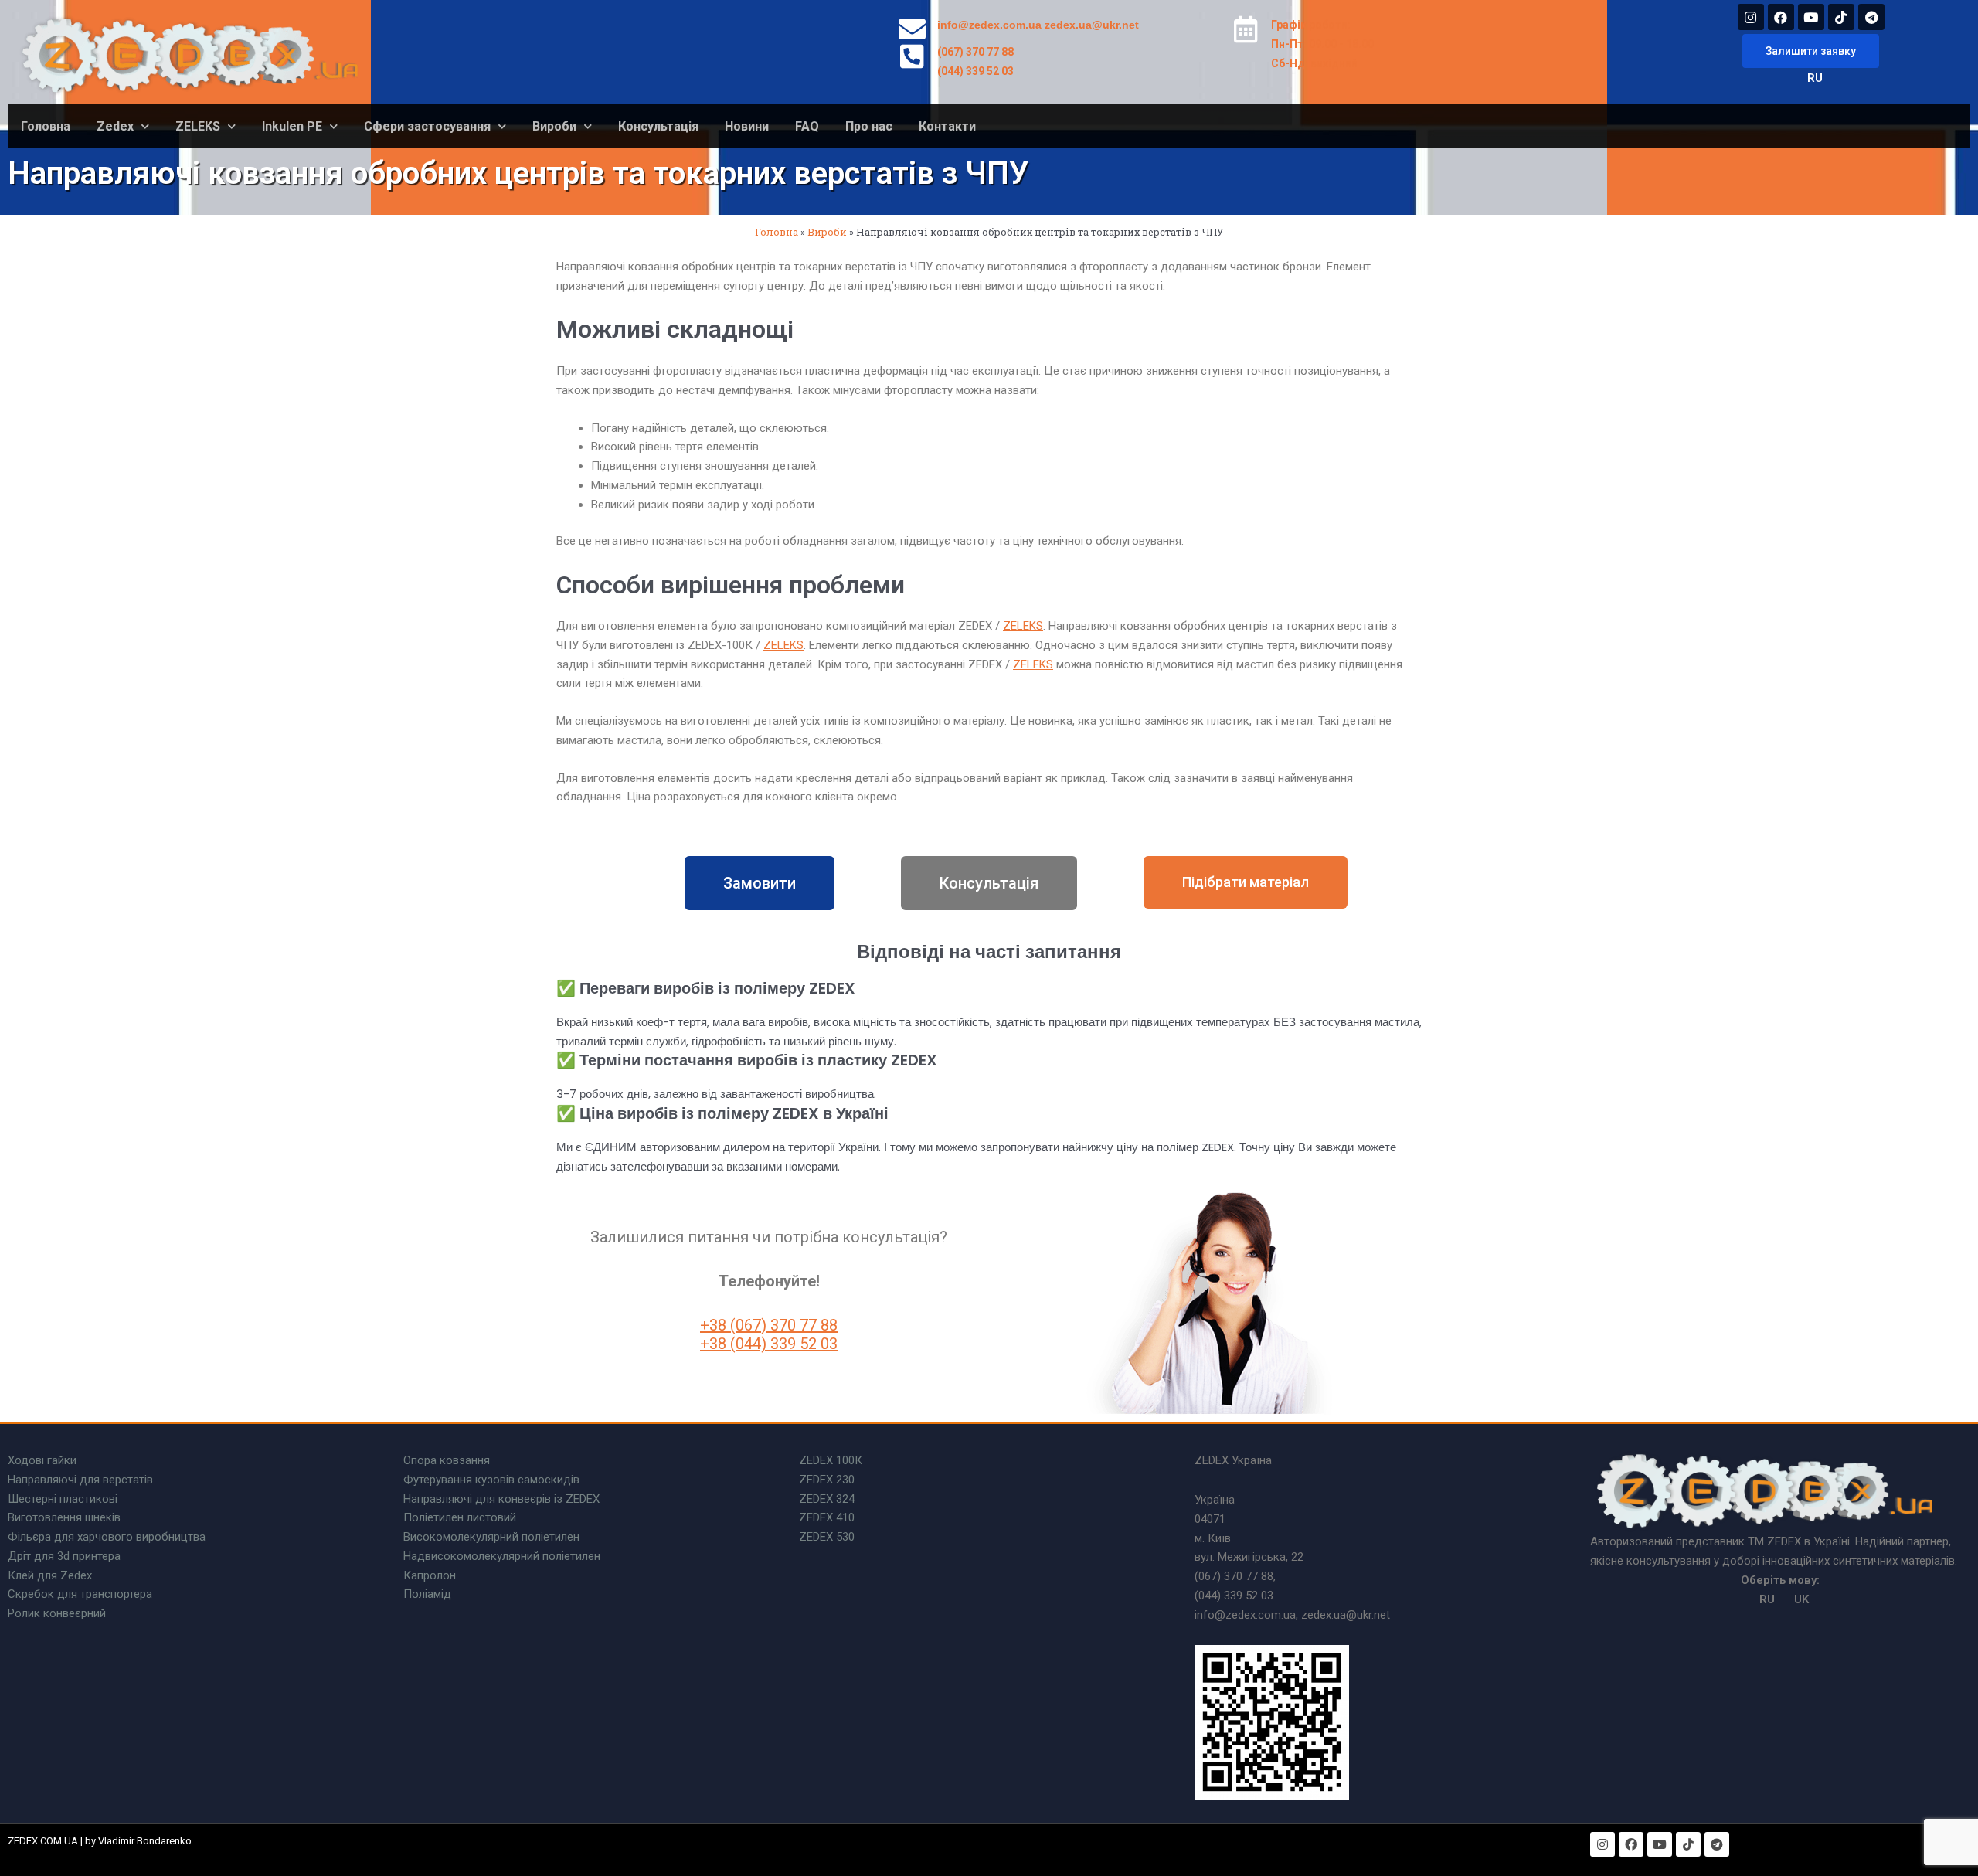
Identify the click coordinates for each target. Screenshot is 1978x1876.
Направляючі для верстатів (80, 1480)
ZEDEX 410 (827, 1517)
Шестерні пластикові (63, 1499)
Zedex (115, 126)
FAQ (807, 126)
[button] (1811, 51)
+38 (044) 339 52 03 (769, 1344)
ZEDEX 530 (827, 1537)
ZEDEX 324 (827, 1499)
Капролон (430, 1575)
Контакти (947, 126)
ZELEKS (198, 126)
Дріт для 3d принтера (64, 1556)
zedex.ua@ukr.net (1092, 25)
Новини (747, 126)
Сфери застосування (427, 126)
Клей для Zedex (50, 1575)
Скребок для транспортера (80, 1594)
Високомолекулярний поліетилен (491, 1537)
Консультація (658, 126)
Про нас (869, 126)
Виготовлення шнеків (64, 1517)
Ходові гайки (42, 1460)
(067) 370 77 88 (975, 52)
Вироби (554, 126)
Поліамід (427, 1594)
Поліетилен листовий (460, 1517)
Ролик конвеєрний (57, 1613)
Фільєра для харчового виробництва (107, 1537)
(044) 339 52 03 (975, 71)
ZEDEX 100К (831, 1460)
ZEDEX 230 (827, 1480)
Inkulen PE (292, 126)
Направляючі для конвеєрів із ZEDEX (501, 1499)
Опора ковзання (447, 1460)
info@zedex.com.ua (989, 25)
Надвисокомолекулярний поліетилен (502, 1556)
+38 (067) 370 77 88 (769, 1325)
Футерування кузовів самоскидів (491, 1480)
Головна (46, 126)
